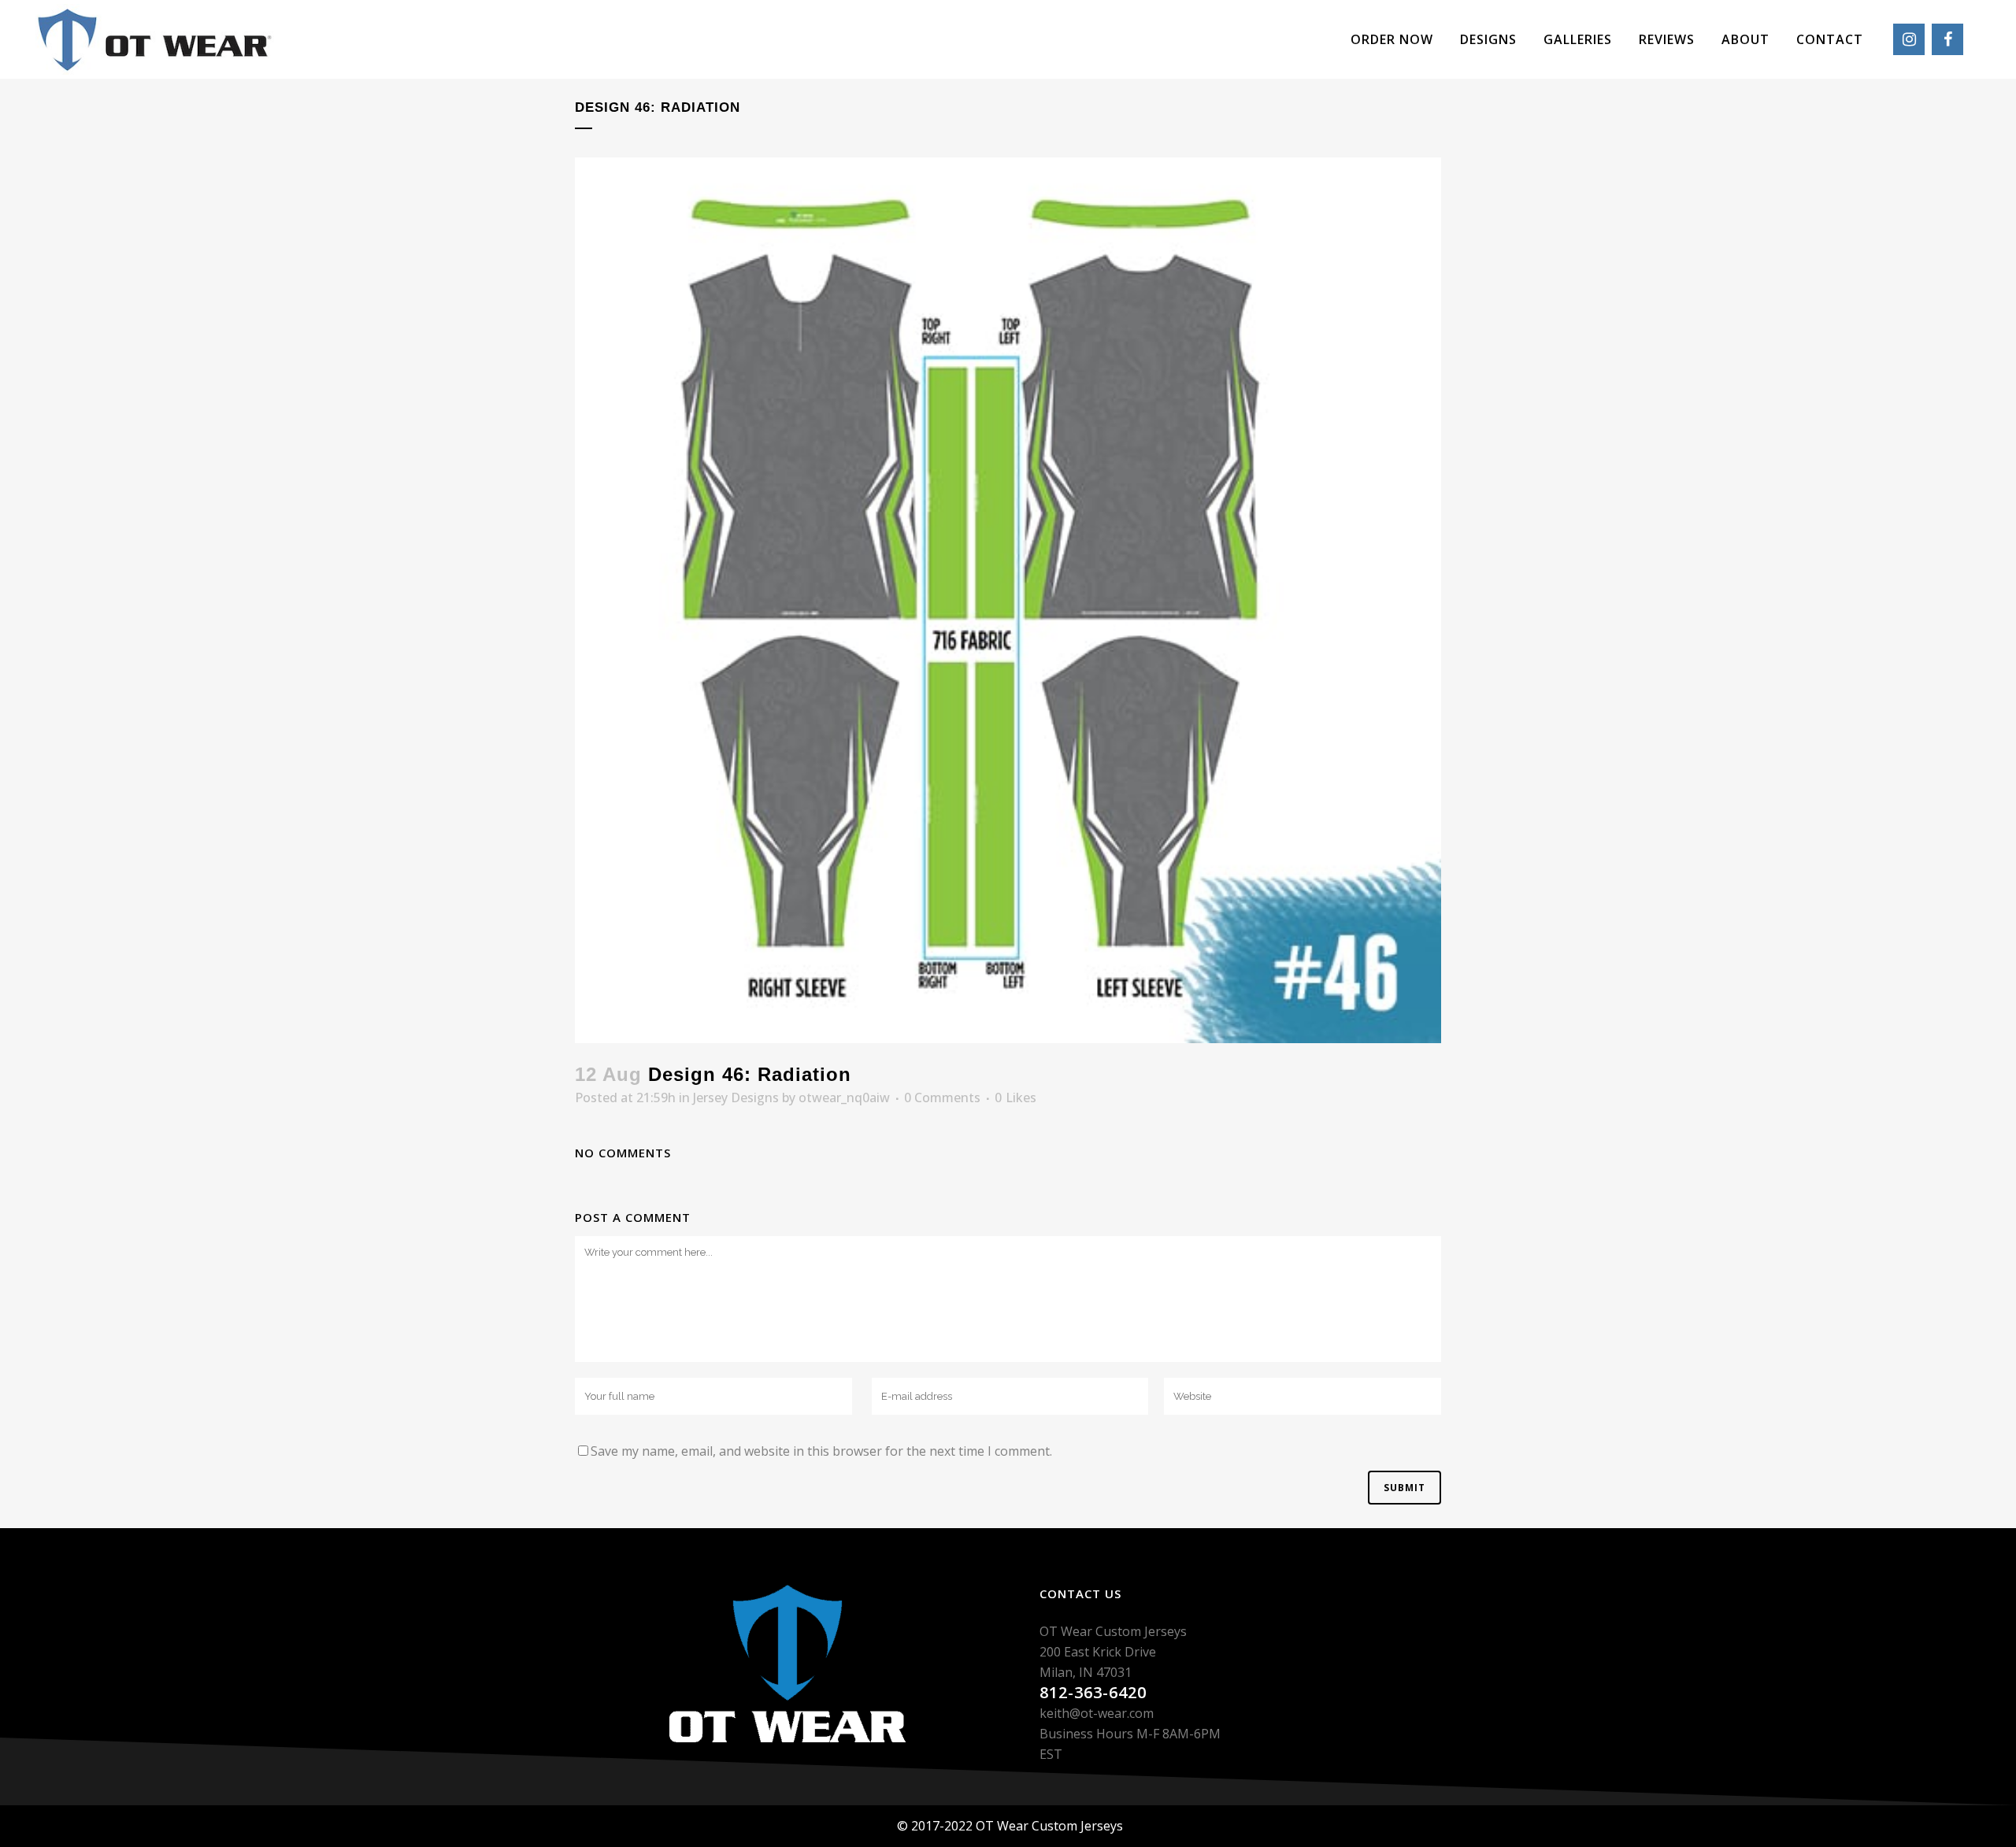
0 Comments (942, 1097)
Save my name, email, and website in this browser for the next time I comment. (821, 1451)
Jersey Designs (736, 1097)
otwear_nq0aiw (844, 1097)
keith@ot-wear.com (1097, 1713)
